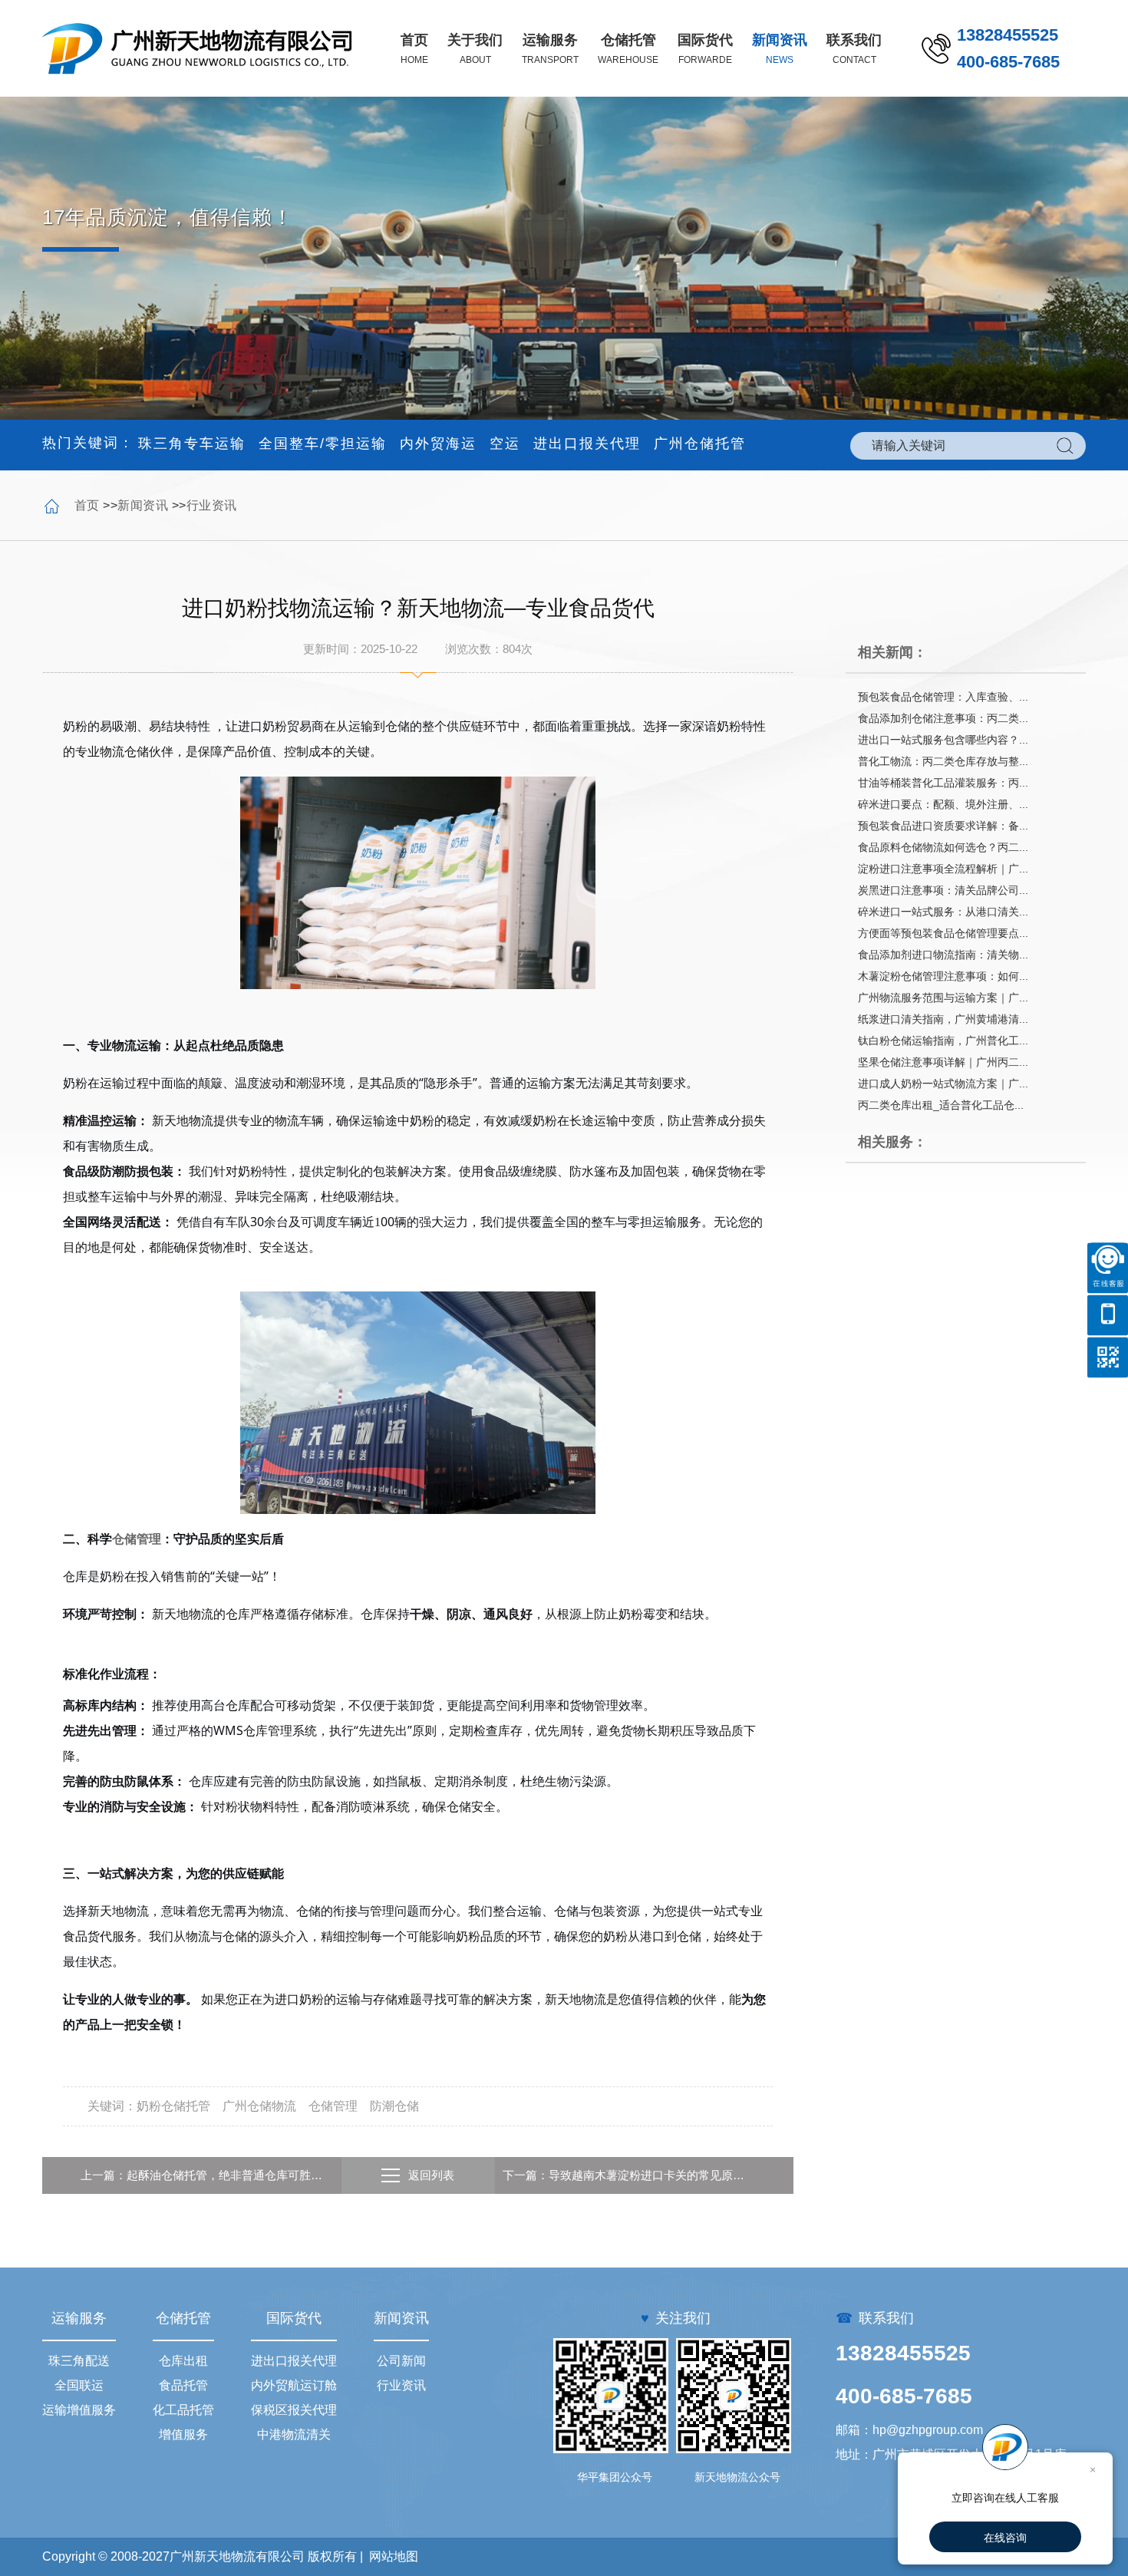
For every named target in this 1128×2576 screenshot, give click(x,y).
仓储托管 (183, 2318)
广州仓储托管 (700, 444)
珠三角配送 (79, 2361)
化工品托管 (183, 2410)
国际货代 (294, 2318)
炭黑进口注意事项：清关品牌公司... (943, 890)
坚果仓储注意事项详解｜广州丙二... (943, 1062)
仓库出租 (183, 2361)
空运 (505, 444)
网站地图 (394, 2556)
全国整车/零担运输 (323, 444)
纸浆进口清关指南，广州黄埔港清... (943, 1019)
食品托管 (183, 2385)
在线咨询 (1005, 2538)
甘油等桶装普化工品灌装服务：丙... (943, 783)
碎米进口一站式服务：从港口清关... (943, 912)
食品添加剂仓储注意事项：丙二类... (943, 718)
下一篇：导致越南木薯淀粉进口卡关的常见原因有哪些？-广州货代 (629, 2175)
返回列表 (431, 2175)
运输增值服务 (79, 2410)
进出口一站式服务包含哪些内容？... (943, 740)
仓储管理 (137, 1539)
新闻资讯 (143, 505)
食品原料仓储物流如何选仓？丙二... (943, 847)
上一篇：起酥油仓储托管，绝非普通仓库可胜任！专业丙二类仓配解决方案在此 (207, 2175)
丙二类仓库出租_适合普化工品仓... (941, 1105)
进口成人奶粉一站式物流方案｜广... (943, 1084)
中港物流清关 (294, 2434)
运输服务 (79, 2318)
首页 (87, 505)
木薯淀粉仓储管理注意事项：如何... (943, 976)
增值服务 (183, 2434)
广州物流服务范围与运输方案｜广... (943, 998)
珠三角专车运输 (192, 444)
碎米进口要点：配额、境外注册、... (943, 804)
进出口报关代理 (587, 444)
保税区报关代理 (294, 2410)
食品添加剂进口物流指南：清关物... (943, 955)
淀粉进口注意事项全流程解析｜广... (943, 869)
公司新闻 (401, 2361)
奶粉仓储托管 (173, 2106)
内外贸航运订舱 (294, 2385)
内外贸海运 (438, 444)
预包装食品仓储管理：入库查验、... (943, 697)
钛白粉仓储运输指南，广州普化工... (943, 1041)
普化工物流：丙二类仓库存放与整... (943, 761)
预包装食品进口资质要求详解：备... (943, 826)
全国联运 (79, 2385)
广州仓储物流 (259, 2106)
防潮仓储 (394, 2106)
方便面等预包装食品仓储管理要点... (943, 933)
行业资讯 (212, 505)
